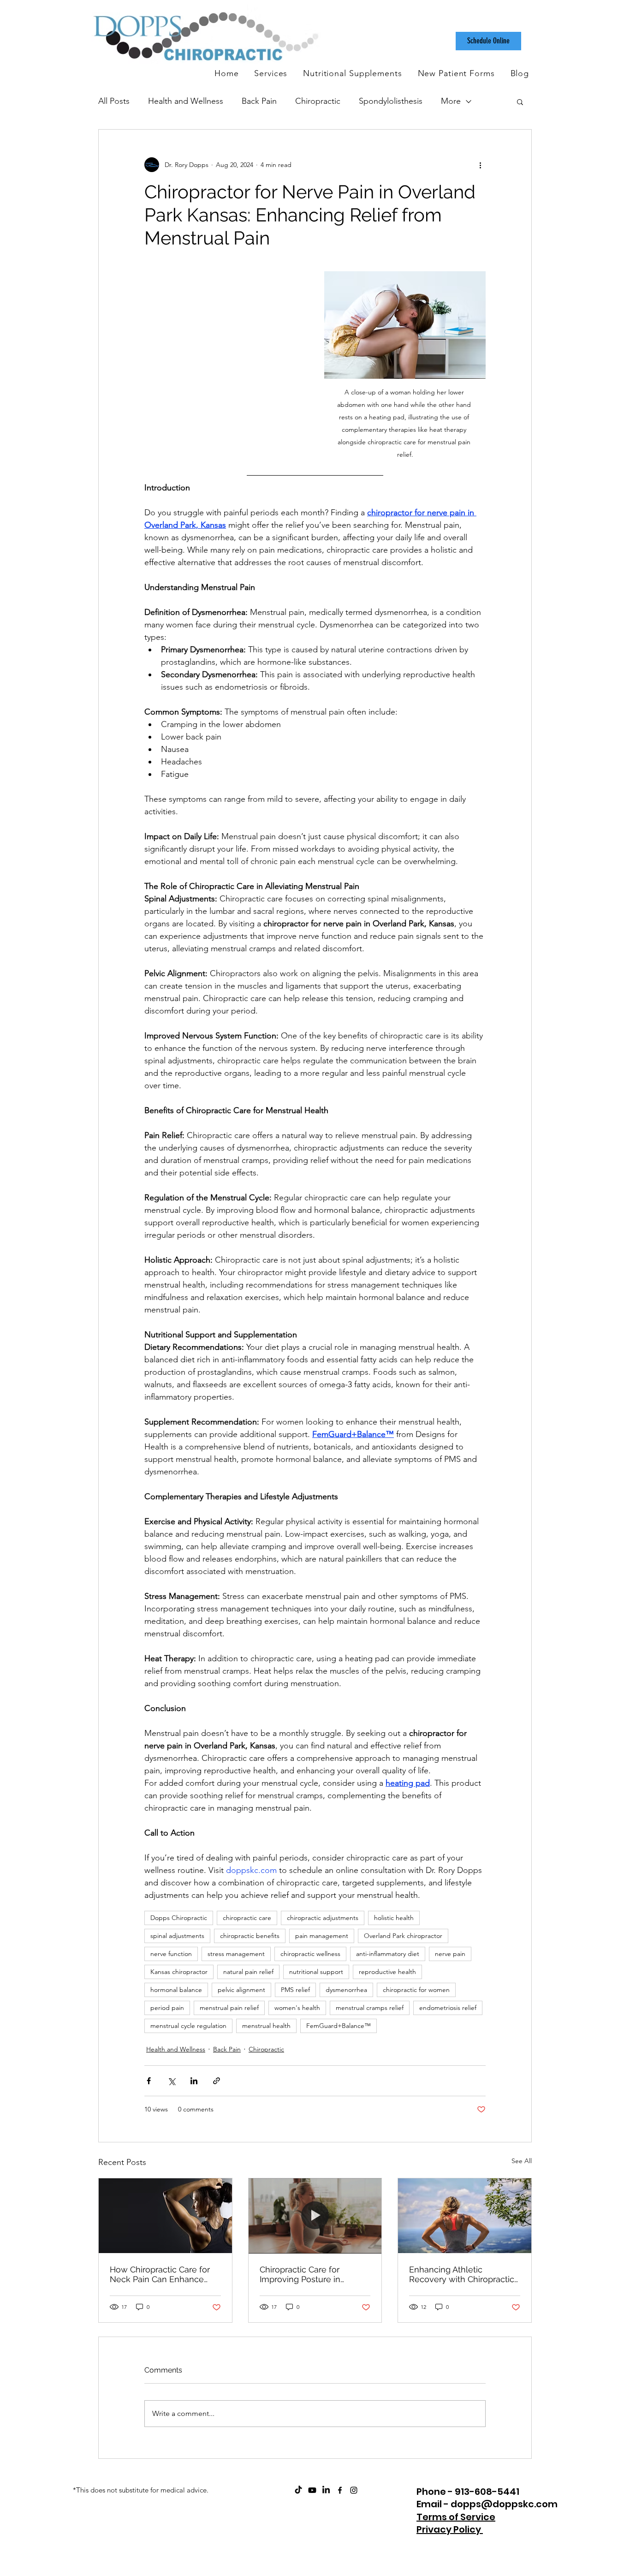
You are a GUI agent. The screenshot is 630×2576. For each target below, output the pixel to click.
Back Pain (259, 101)
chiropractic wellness (310, 1954)
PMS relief (295, 1990)
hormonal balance (176, 1990)
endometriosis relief (448, 2008)
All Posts (114, 101)
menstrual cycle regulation (188, 2026)
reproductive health (387, 1972)
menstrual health (266, 2026)
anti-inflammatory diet (388, 1954)
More (451, 101)
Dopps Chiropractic (179, 1918)
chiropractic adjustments (323, 1918)
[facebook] (340, 2490)
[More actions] (480, 165)
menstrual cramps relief (370, 2008)
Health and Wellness (186, 101)
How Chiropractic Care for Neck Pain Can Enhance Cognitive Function (160, 2274)
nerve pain (450, 1954)
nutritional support (316, 1972)
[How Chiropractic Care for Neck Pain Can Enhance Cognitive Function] (165, 2216)
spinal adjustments (177, 1936)
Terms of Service (456, 2517)
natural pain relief (248, 1972)
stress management (236, 1954)
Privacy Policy (450, 2529)
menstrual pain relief (229, 2008)
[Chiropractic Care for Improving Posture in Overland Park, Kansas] (315, 2216)
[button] (520, 101)
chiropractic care (247, 1918)
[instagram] (354, 2490)
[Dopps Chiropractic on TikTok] (298, 2490)
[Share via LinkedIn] (194, 2081)
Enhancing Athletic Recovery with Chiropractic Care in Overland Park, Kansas (462, 2274)
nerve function (171, 1954)
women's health (297, 2008)
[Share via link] (217, 2081)
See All (522, 2161)
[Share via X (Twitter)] (171, 2081)
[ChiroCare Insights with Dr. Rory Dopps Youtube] (312, 2490)
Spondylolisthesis (391, 101)
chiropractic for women (416, 1990)
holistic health (394, 1918)
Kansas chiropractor (179, 1972)
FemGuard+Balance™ (339, 2026)
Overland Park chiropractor (403, 1936)
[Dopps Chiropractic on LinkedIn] (326, 2490)
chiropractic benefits (250, 1936)
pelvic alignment (241, 1990)
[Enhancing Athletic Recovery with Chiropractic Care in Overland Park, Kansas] (465, 2216)
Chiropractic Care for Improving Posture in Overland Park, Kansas (303, 2274)
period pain (167, 2008)
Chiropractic (318, 101)
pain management (322, 1936)
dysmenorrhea (346, 1990)
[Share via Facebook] (149, 2081)
